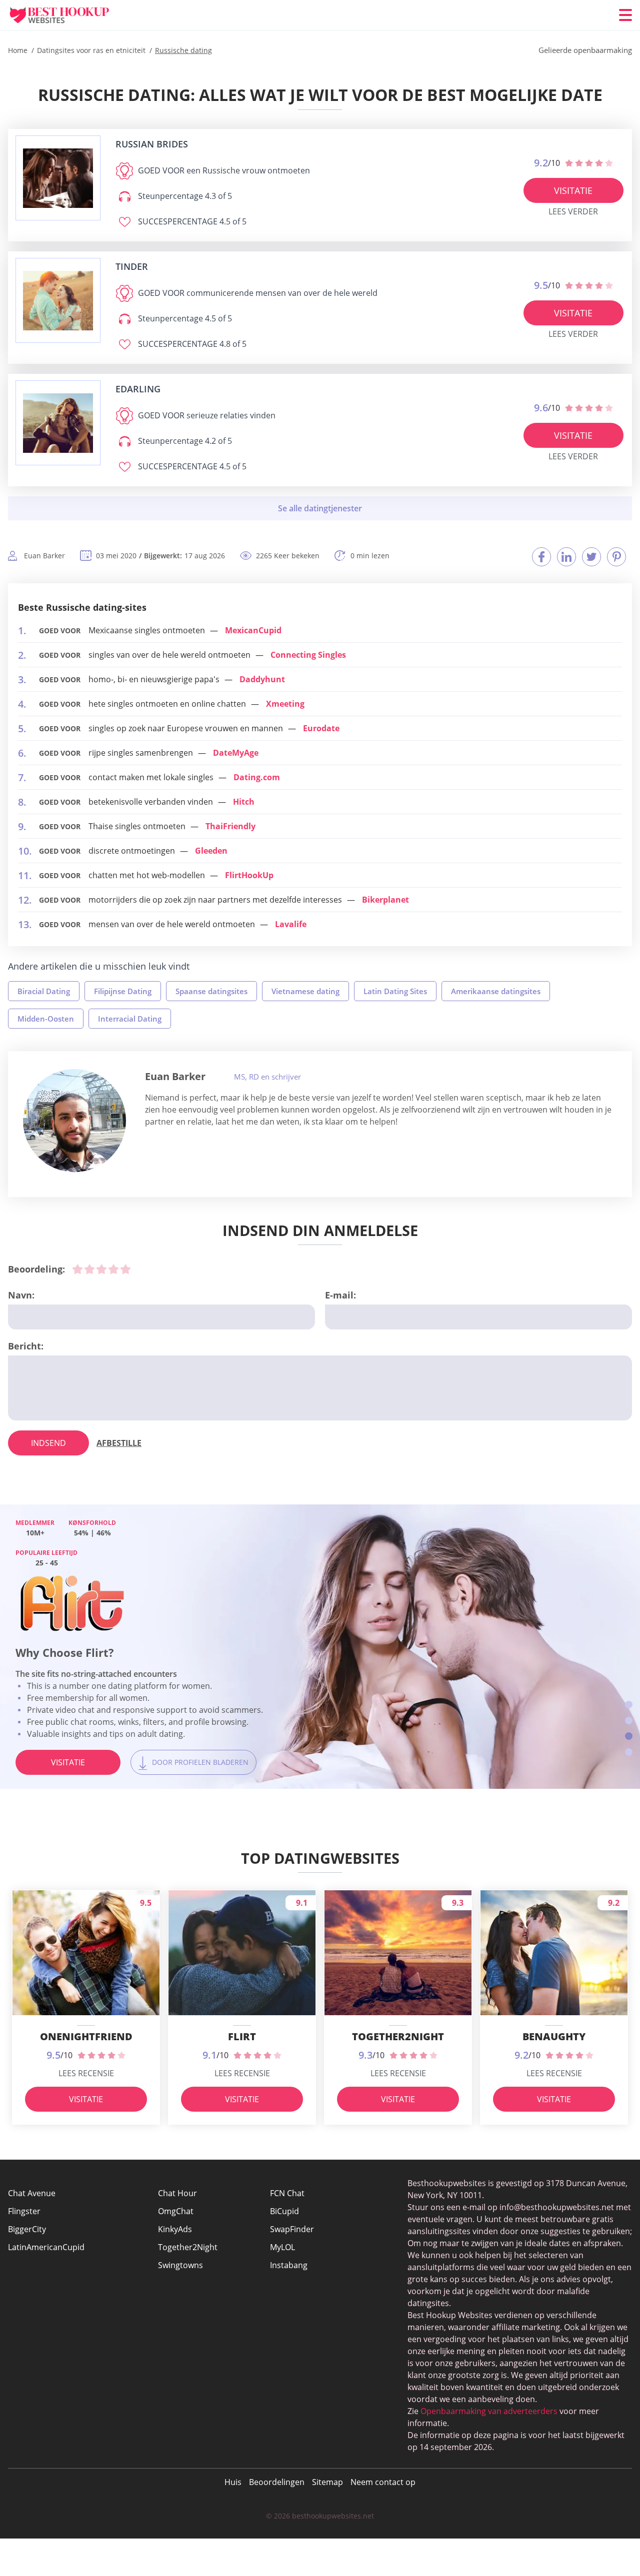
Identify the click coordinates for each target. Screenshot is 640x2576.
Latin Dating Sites (395, 991)
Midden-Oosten (46, 1019)
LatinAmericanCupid (46, 2247)
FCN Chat (287, 2193)
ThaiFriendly (230, 826)
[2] (89, 1269)
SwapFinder (292, 2229)
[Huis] (68, 15)
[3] (101, 1269)
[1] (77, 1269)
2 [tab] (629, 1721)
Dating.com (257, 777)
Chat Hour (177, 2193)
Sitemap (327, 2482)
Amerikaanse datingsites (496, 991)
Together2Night (188, 2247)
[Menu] (625, 15)
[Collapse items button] (320, 508)
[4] (113, 1269)
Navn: (21, 1295)
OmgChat (176, 2211)
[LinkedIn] (566, 557)
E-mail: (340, 1295)
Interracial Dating (130, 1019)
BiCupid (284, 2211)
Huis (233, 2482)
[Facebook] (541, 557)
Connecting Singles (308, 655)
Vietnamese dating (305, 991)
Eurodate (321, 728)
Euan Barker (175, 1076)
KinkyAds (175, 2229)
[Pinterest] (616, 557)
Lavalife (291, 924)
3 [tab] (629, 1736)
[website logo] (58, 178)
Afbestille (119, 1443)
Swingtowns (180, 2265)
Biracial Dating (44, 991)
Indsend (48, 1443)
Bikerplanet (385, 900)
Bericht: (26, 1346)
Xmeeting (285, 704)
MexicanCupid (253, 630)
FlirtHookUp (249, 875)
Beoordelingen (277, 2482)
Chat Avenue (32, 2193)
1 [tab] (629, 1705)
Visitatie (573, 190)
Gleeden (211, 851)
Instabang (289, 2265)
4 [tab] (629, 1752)
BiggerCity (27, 2229)
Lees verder (573, 211)
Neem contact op (383, 2482)
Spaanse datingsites (211, 991)
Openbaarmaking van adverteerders (489, 2411)
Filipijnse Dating (123, 991)
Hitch (244, 802)
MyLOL (282, 2247)
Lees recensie (86, 2073)
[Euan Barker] (74, 1121)
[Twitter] (591, 557)
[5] (125, 1269)
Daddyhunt (262, 679)
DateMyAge (236, 753)
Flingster (24, 2211)
